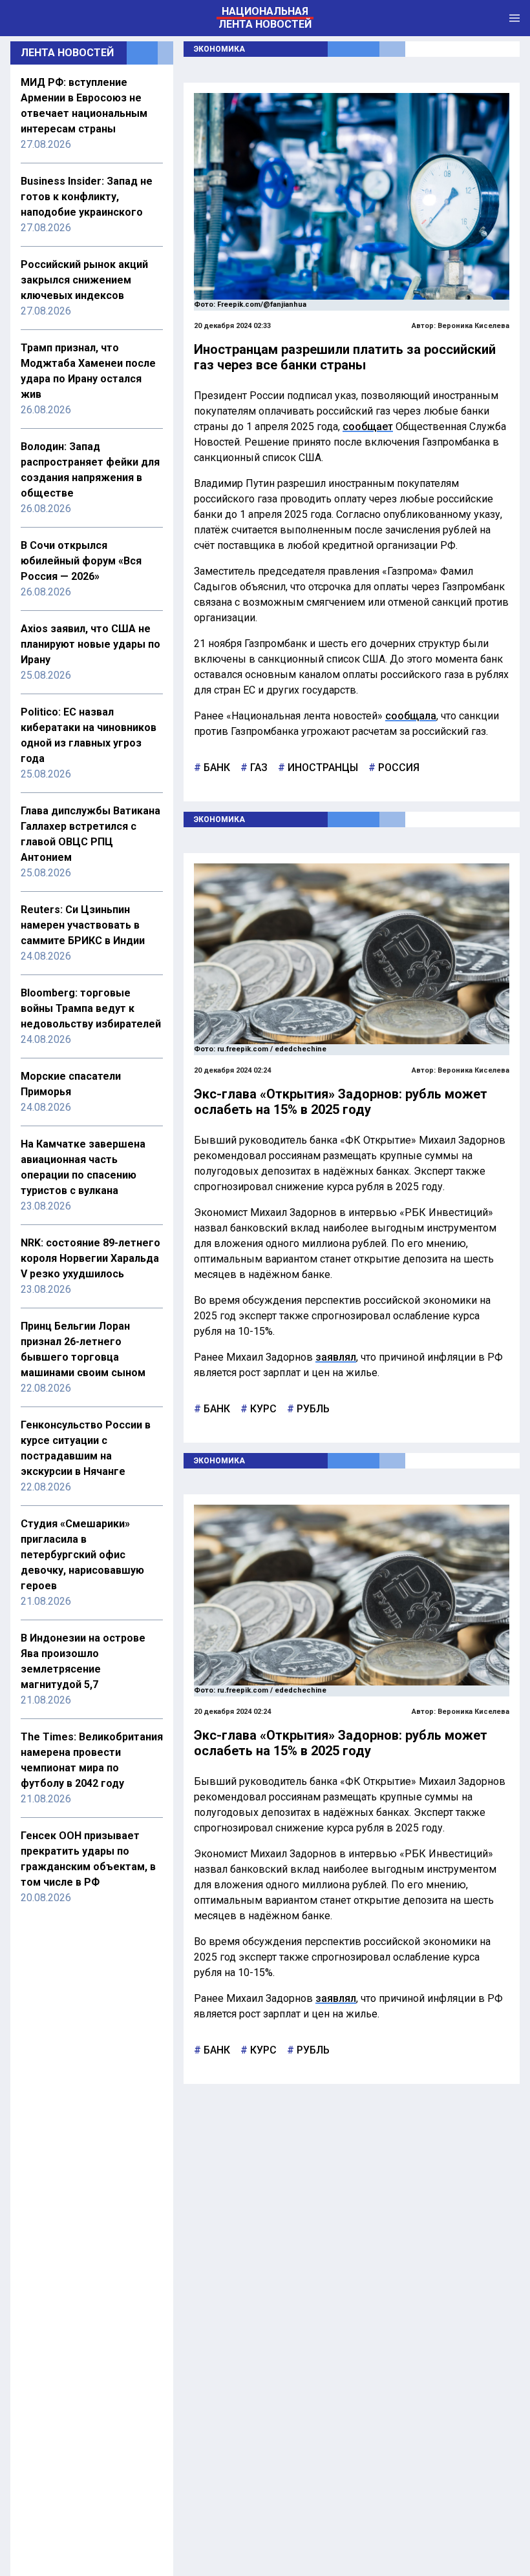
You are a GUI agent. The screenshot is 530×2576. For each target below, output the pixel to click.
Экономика (219, 49)
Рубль (312, 1409)
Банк (216, 768)
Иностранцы (322, 768)
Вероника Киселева (473, 326)
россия (397, 768)
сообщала (411, 716)
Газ (258, 768)
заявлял (336, 1357)
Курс (262, 1409)
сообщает (368, 427)
